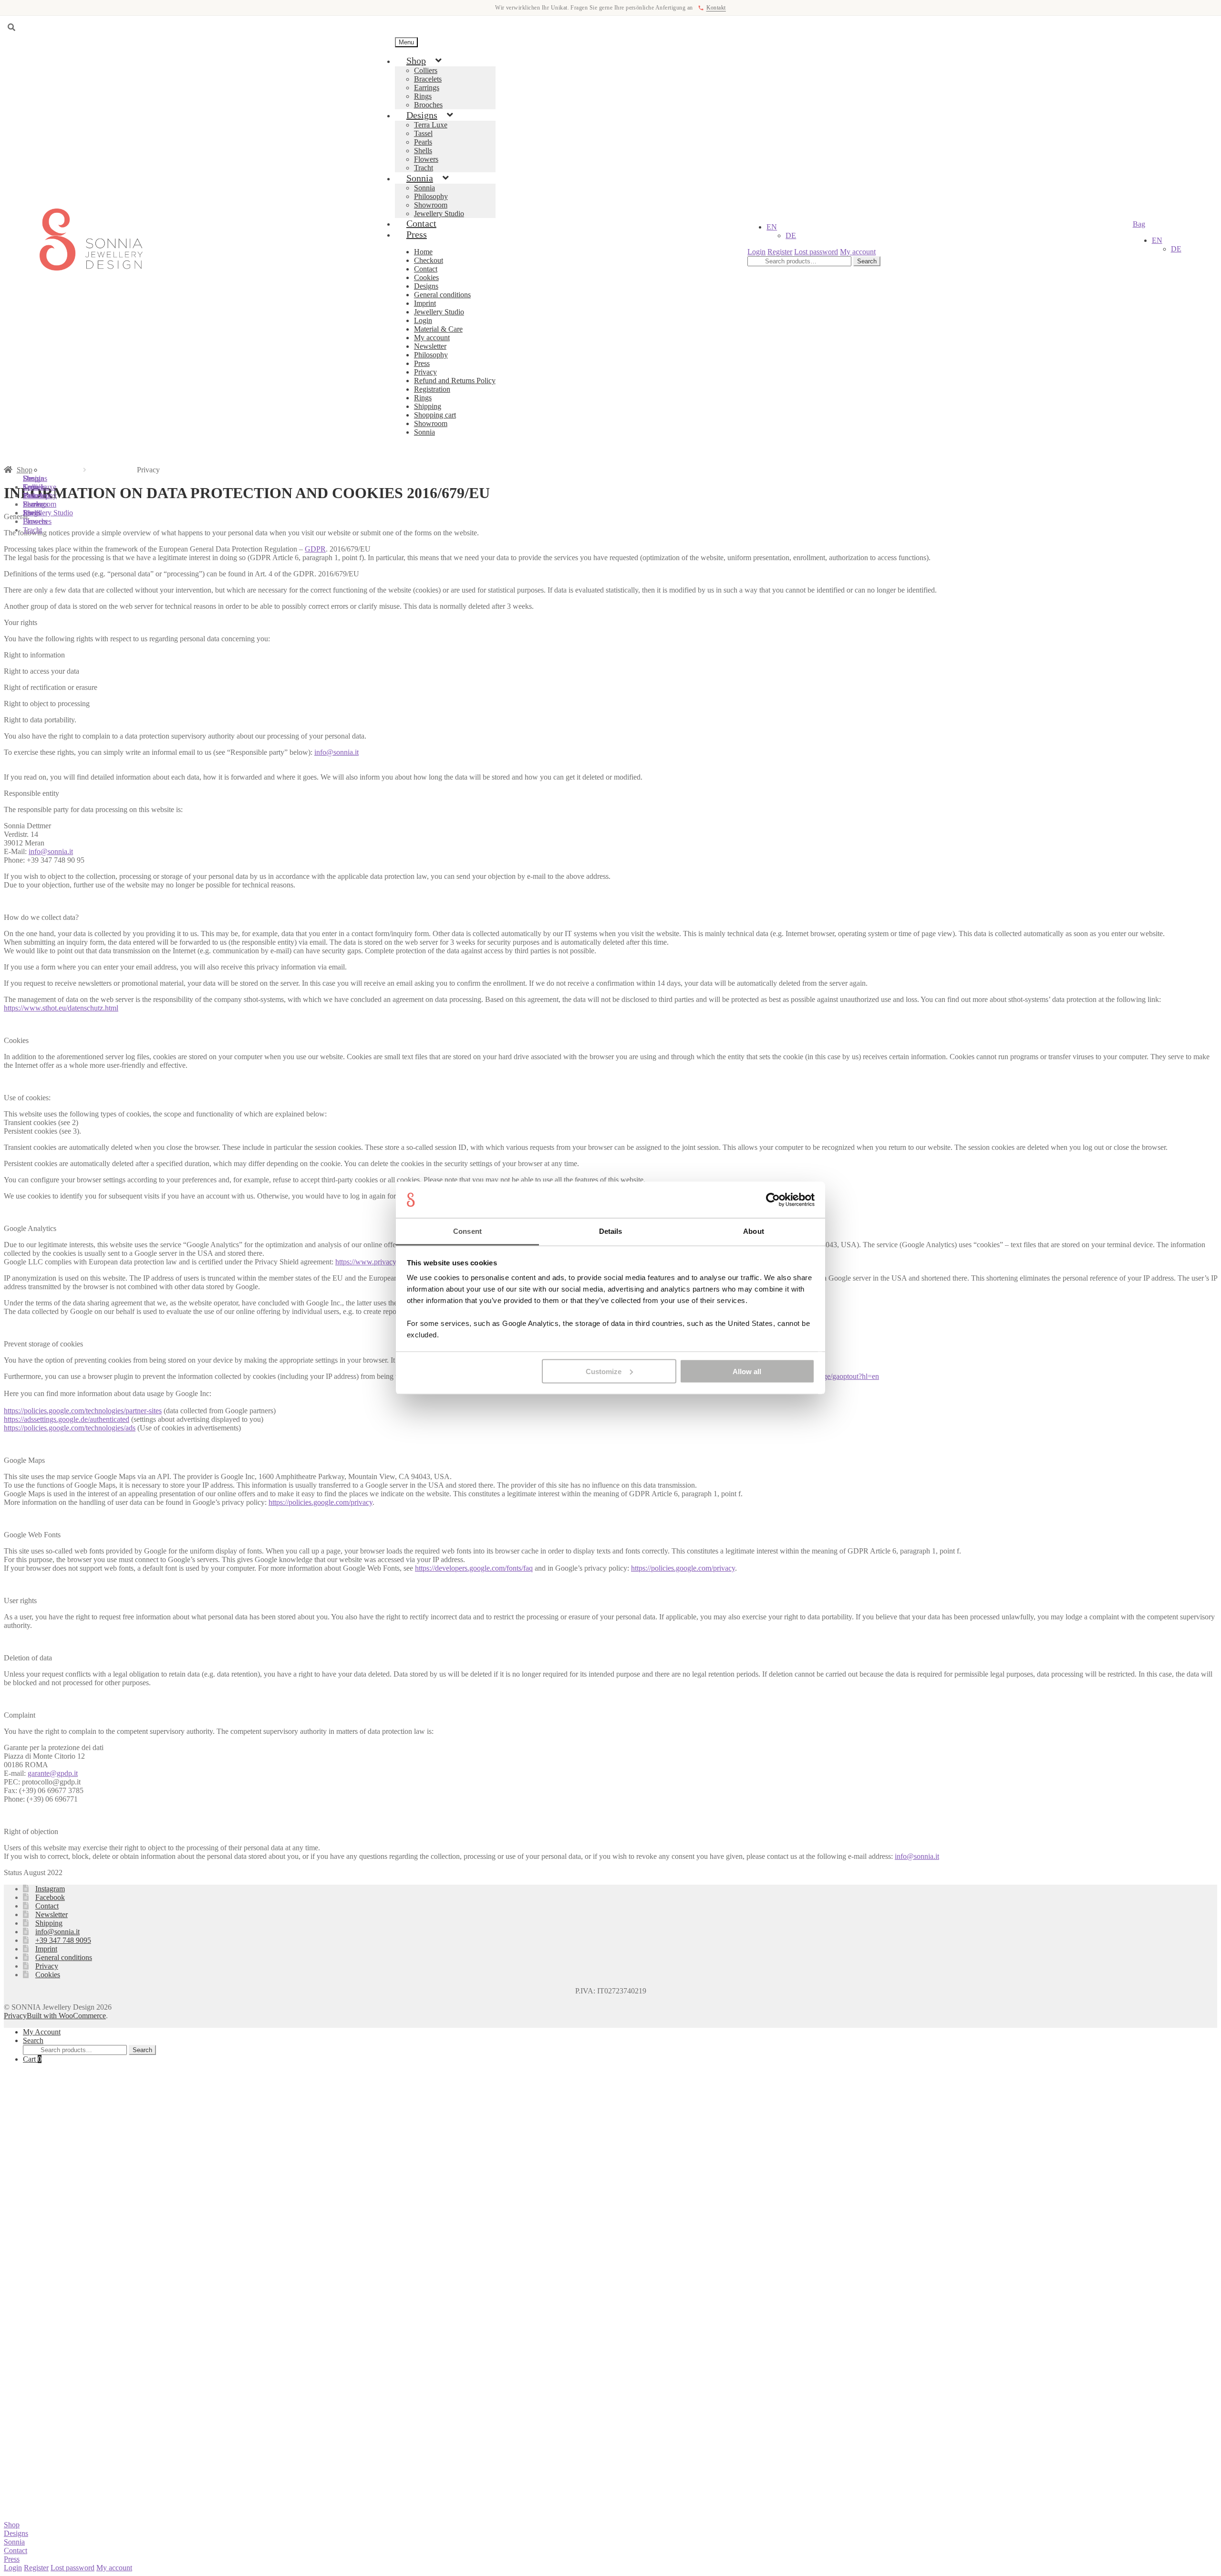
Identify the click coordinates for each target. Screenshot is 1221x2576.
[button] (772, 227)
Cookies (426, 277)
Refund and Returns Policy (455, 381)
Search (867, 261)
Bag (1139, 224)
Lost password (816, 252)
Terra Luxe (431, 125)
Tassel (423, 133)
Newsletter (430, 346)
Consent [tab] (467, 1231)
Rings (423, 96)
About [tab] (754, 1231)
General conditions (442, 295)
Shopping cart (435, 415)
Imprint (425, 303)
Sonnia (420, 178)
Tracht (32, 530)
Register (780, 252)
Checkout (429, 260)
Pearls (423, 142)
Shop (416, 61)
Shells (423, 151)
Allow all (747, 1371)
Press (417, 234)
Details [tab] (611, 1231)
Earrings (427, 88)
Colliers (426, 70)
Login (423, 320)
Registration (432, 389)
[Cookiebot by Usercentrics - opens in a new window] (773, 1200)
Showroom (431, 205)
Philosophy (431, 196)
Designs (422, 115)
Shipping (428, 406)
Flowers (426, 159)
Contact (426, 269)
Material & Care (438, 329)
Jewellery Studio (439, 312)
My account (432, 338)
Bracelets (428, 79)
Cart (32, 2059)
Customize (604, 1371)
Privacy (425, 372)
